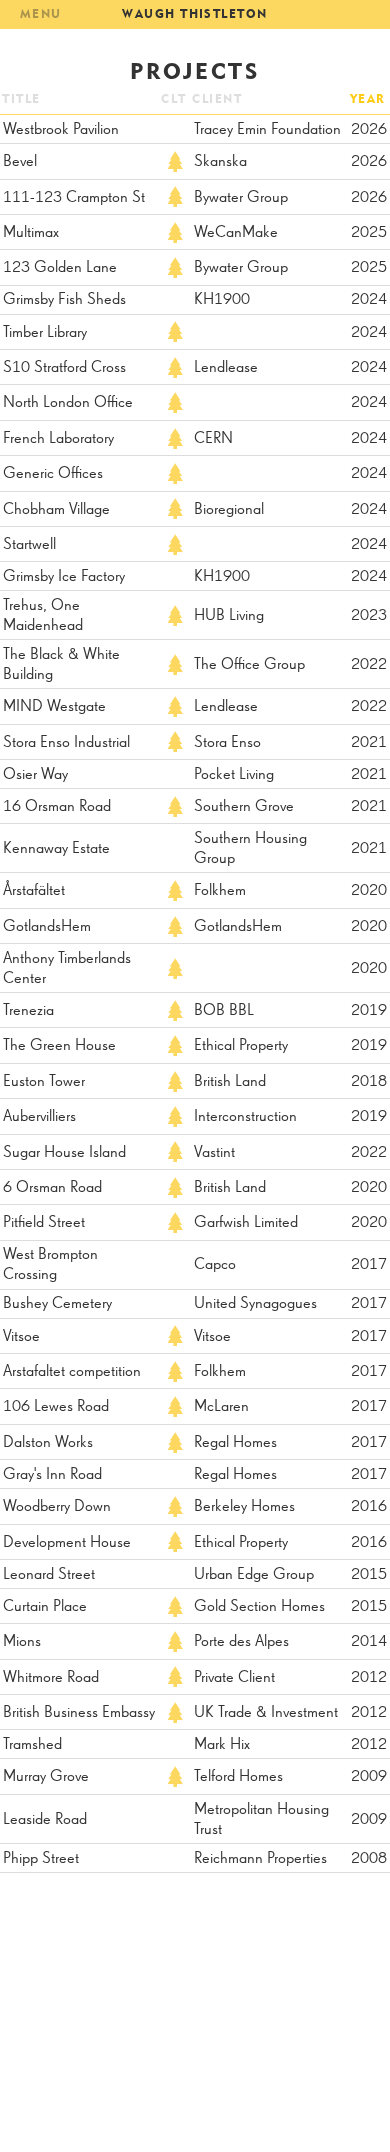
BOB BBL (224, 1011)
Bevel (20, 162)
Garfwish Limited (246, 1223)
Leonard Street (49, 1575)
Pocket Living (234, 775)
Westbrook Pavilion (61, 130)
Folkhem (220, 891)
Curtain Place (45, 1607)
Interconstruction (245, 1117)
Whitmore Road (51, 1678)
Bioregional (229, 510)
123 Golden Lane (60, 268)
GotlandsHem (47, 927)
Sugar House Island (64, 1153)
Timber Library (45, 333)
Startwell (29, 545)
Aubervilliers (39, 1117)
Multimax (31, 233)
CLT (173, 98)
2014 (369, 1642)
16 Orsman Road (57, 807)
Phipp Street (41, 1859)
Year (368, 98)
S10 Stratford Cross (64, 368)
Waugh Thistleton (194, 13)
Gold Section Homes (259, 1607)
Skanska (220, 162)
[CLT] (174, 161)
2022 (369, 665)
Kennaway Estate (56, 849)
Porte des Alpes (241, 1642)
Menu (41, 13)
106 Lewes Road (56, 1407)
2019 (369, 1011)
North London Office (68, 403)
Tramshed (32, 1745)
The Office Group (249, 665)
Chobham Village (56, 510)
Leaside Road (45, 1820)
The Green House (59, 1046)
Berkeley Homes (244, 1507)
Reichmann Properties (260, 1859)
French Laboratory (58, 439)
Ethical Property (241, 1046)
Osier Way (35, 775)
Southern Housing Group (250, 849)
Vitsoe (21, 1337)
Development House (67, 1543)
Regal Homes (235, 1443)
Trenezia (28, 1011)
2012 (369, 1678)
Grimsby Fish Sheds (64, 300)
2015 (369, 1575)
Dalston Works (48, 1443)
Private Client (234, 1678)
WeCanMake (236, 233)
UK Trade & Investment (266, 1713)
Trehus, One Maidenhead (43, 616)
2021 (369, 743)
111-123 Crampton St (74, 198)
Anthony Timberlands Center (67, 969)
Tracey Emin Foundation (267, 130)
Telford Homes (238, 1777)
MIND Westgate (54, 707)
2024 (369, 300)
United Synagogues (255, 1304)
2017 (369, 1265)
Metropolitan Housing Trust (261, 1820)
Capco (215, 1265)
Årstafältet (34, 891)
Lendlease (226, 368)
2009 (369, 1777)
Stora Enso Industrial (66, 743)
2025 (369, 233)
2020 (369, 891)
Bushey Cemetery (57, 1304)
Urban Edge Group (254, 1575)
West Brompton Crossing (50, 1265)
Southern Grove (244, 807)
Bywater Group (241, 198)
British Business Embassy (79, 1713)
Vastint (214, 1153)
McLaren (221, 1407)
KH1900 (222, 300)
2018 (369, 1082)
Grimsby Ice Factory (64, 577)
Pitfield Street (44, 1223)
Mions (22, 1642)
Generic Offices (53, 474)
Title (21, 98)
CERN (213, 439)
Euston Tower (44, 1082)
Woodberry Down (57, 1507)
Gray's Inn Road (52, 1475)
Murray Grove (46, 1777)
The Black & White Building (61, 665)
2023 (369, 616)
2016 (369, 1507)
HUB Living (229, 616)
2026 (369, 130)
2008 (369, 1859)
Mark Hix (222, 1745)
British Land (230, 1082)
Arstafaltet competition (72, 1372)
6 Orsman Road (52, 1188)
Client (217, 98)
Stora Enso (227, 743)
